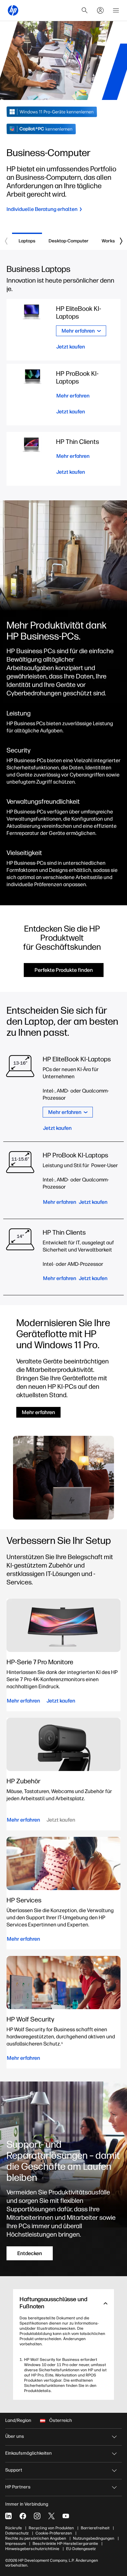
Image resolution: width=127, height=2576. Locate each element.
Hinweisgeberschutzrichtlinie (32, 2549)
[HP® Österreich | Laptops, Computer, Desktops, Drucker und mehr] (13, 10)
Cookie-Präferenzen (54, 2533)
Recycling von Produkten (51, 2528)
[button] (63, 2303)
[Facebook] (23, 2516)
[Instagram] (37, 2516)
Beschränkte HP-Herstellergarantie (65, 2544)
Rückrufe (14, 2528)
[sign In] (100, 10)
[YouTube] (66, 2516)
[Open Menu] (116, 10)
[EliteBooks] (82, 1095)
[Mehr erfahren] (63, 459)
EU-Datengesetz (81, 2549)
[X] (51, 2516)
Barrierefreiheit (95, 2528)
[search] (85, 10)
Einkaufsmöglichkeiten (28, 2453)
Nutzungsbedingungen (94, 2538)
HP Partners (18, 2487)
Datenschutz (17, 2533)
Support (14, 2470)
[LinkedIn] (8, 2516)
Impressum (15, 2544)
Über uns (15, 2436)
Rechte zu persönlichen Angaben (36, 2538)
